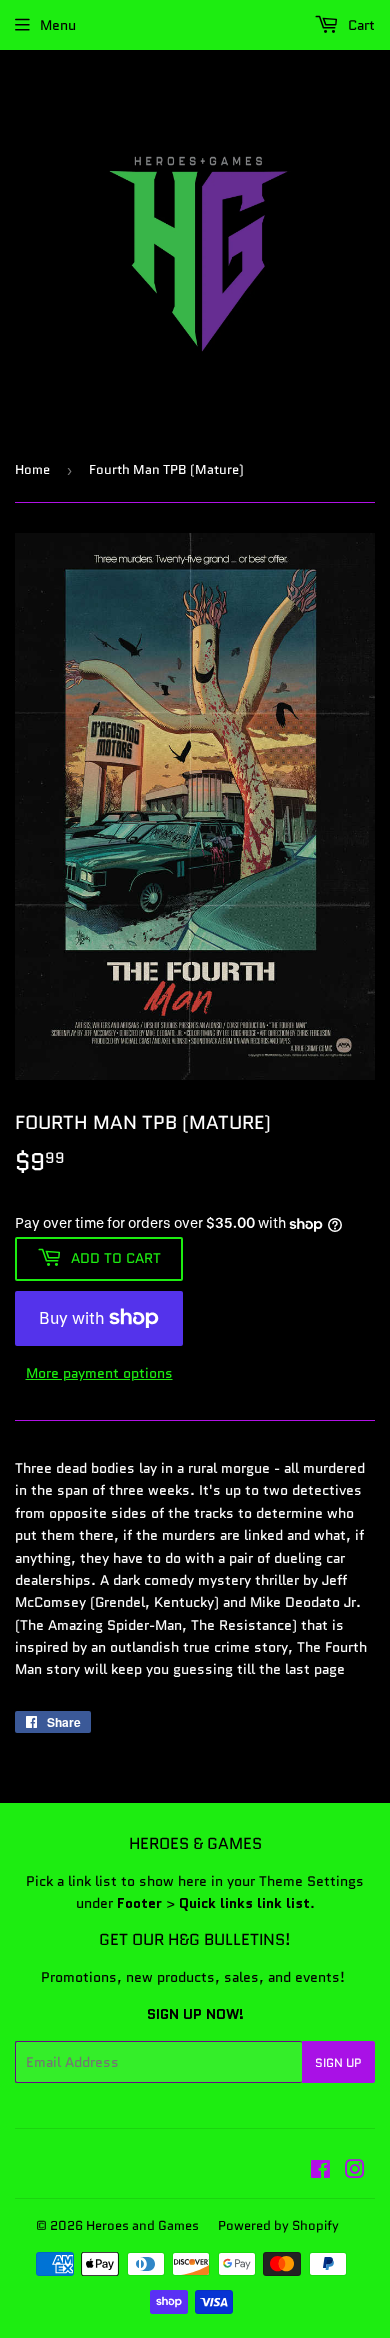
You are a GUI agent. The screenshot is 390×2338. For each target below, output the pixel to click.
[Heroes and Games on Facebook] (320, 2172)
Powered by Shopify (278, 2225)
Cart (359, 25)
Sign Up (338, 2062)
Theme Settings (311, 1881)
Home (32, 469)
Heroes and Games (142, 2225)
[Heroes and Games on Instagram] (355, 2172)
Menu (58, 25)
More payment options (99, 1373)
